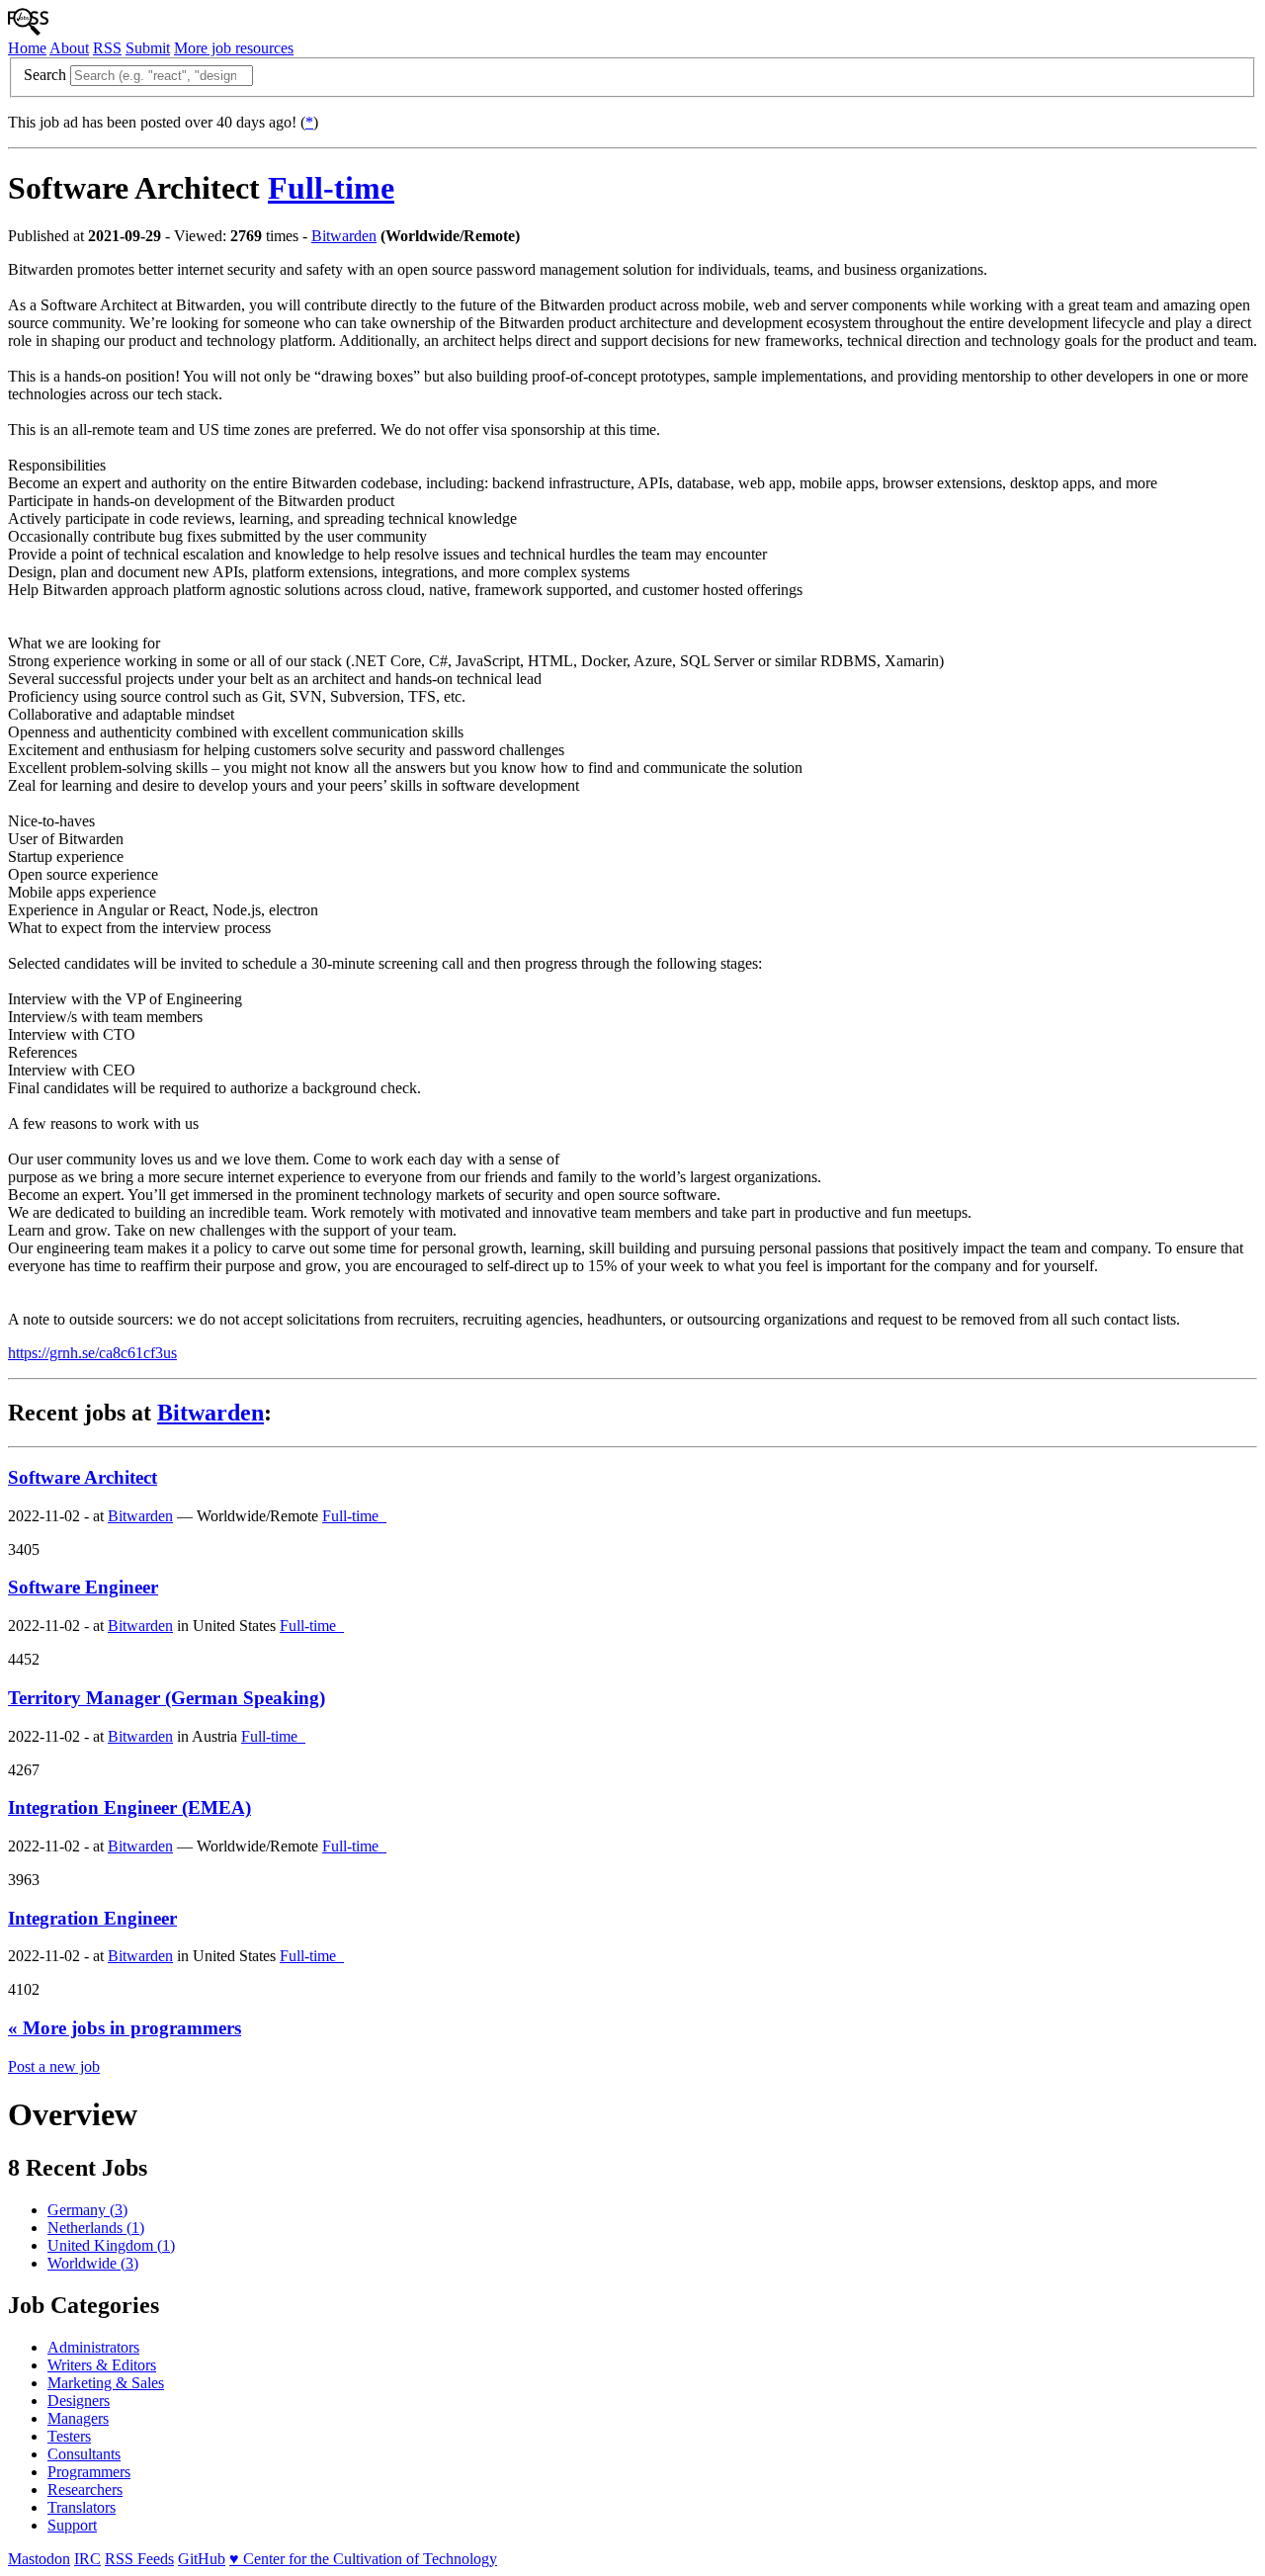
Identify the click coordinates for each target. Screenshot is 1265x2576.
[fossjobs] (28, 30)
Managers (78, 2418)
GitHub (202, 2559)
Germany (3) (87, 2210)
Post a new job (54, 2066)
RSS (107, 48)
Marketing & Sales (106, 2383)
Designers (79, 2401)
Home (27, 48)
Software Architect (83, 1477)
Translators (82, 2507)
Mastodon (39, 2559)
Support (72, 2525)
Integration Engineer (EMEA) (129, 1807)
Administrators (93, 2347)
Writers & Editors (102, 2365)
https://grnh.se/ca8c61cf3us (92, 1353)
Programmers (89, 2472)
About (69, 48)
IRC (87, 2559)
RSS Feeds (139, 2559)
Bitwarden (344, 236)
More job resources (234, 48)
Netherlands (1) (96, 2228)
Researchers (85, 2490)
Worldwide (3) (93, 2263)
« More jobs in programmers (125, 2028)
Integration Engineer (92, 1918)
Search (45, 75)
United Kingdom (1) (111, 2245)
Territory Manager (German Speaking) (167, 1698)
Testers (69, 2436)
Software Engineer (83, 1587)
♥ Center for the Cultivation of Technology (363, 2559)
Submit (148, 48)
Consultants (84, 2454)
